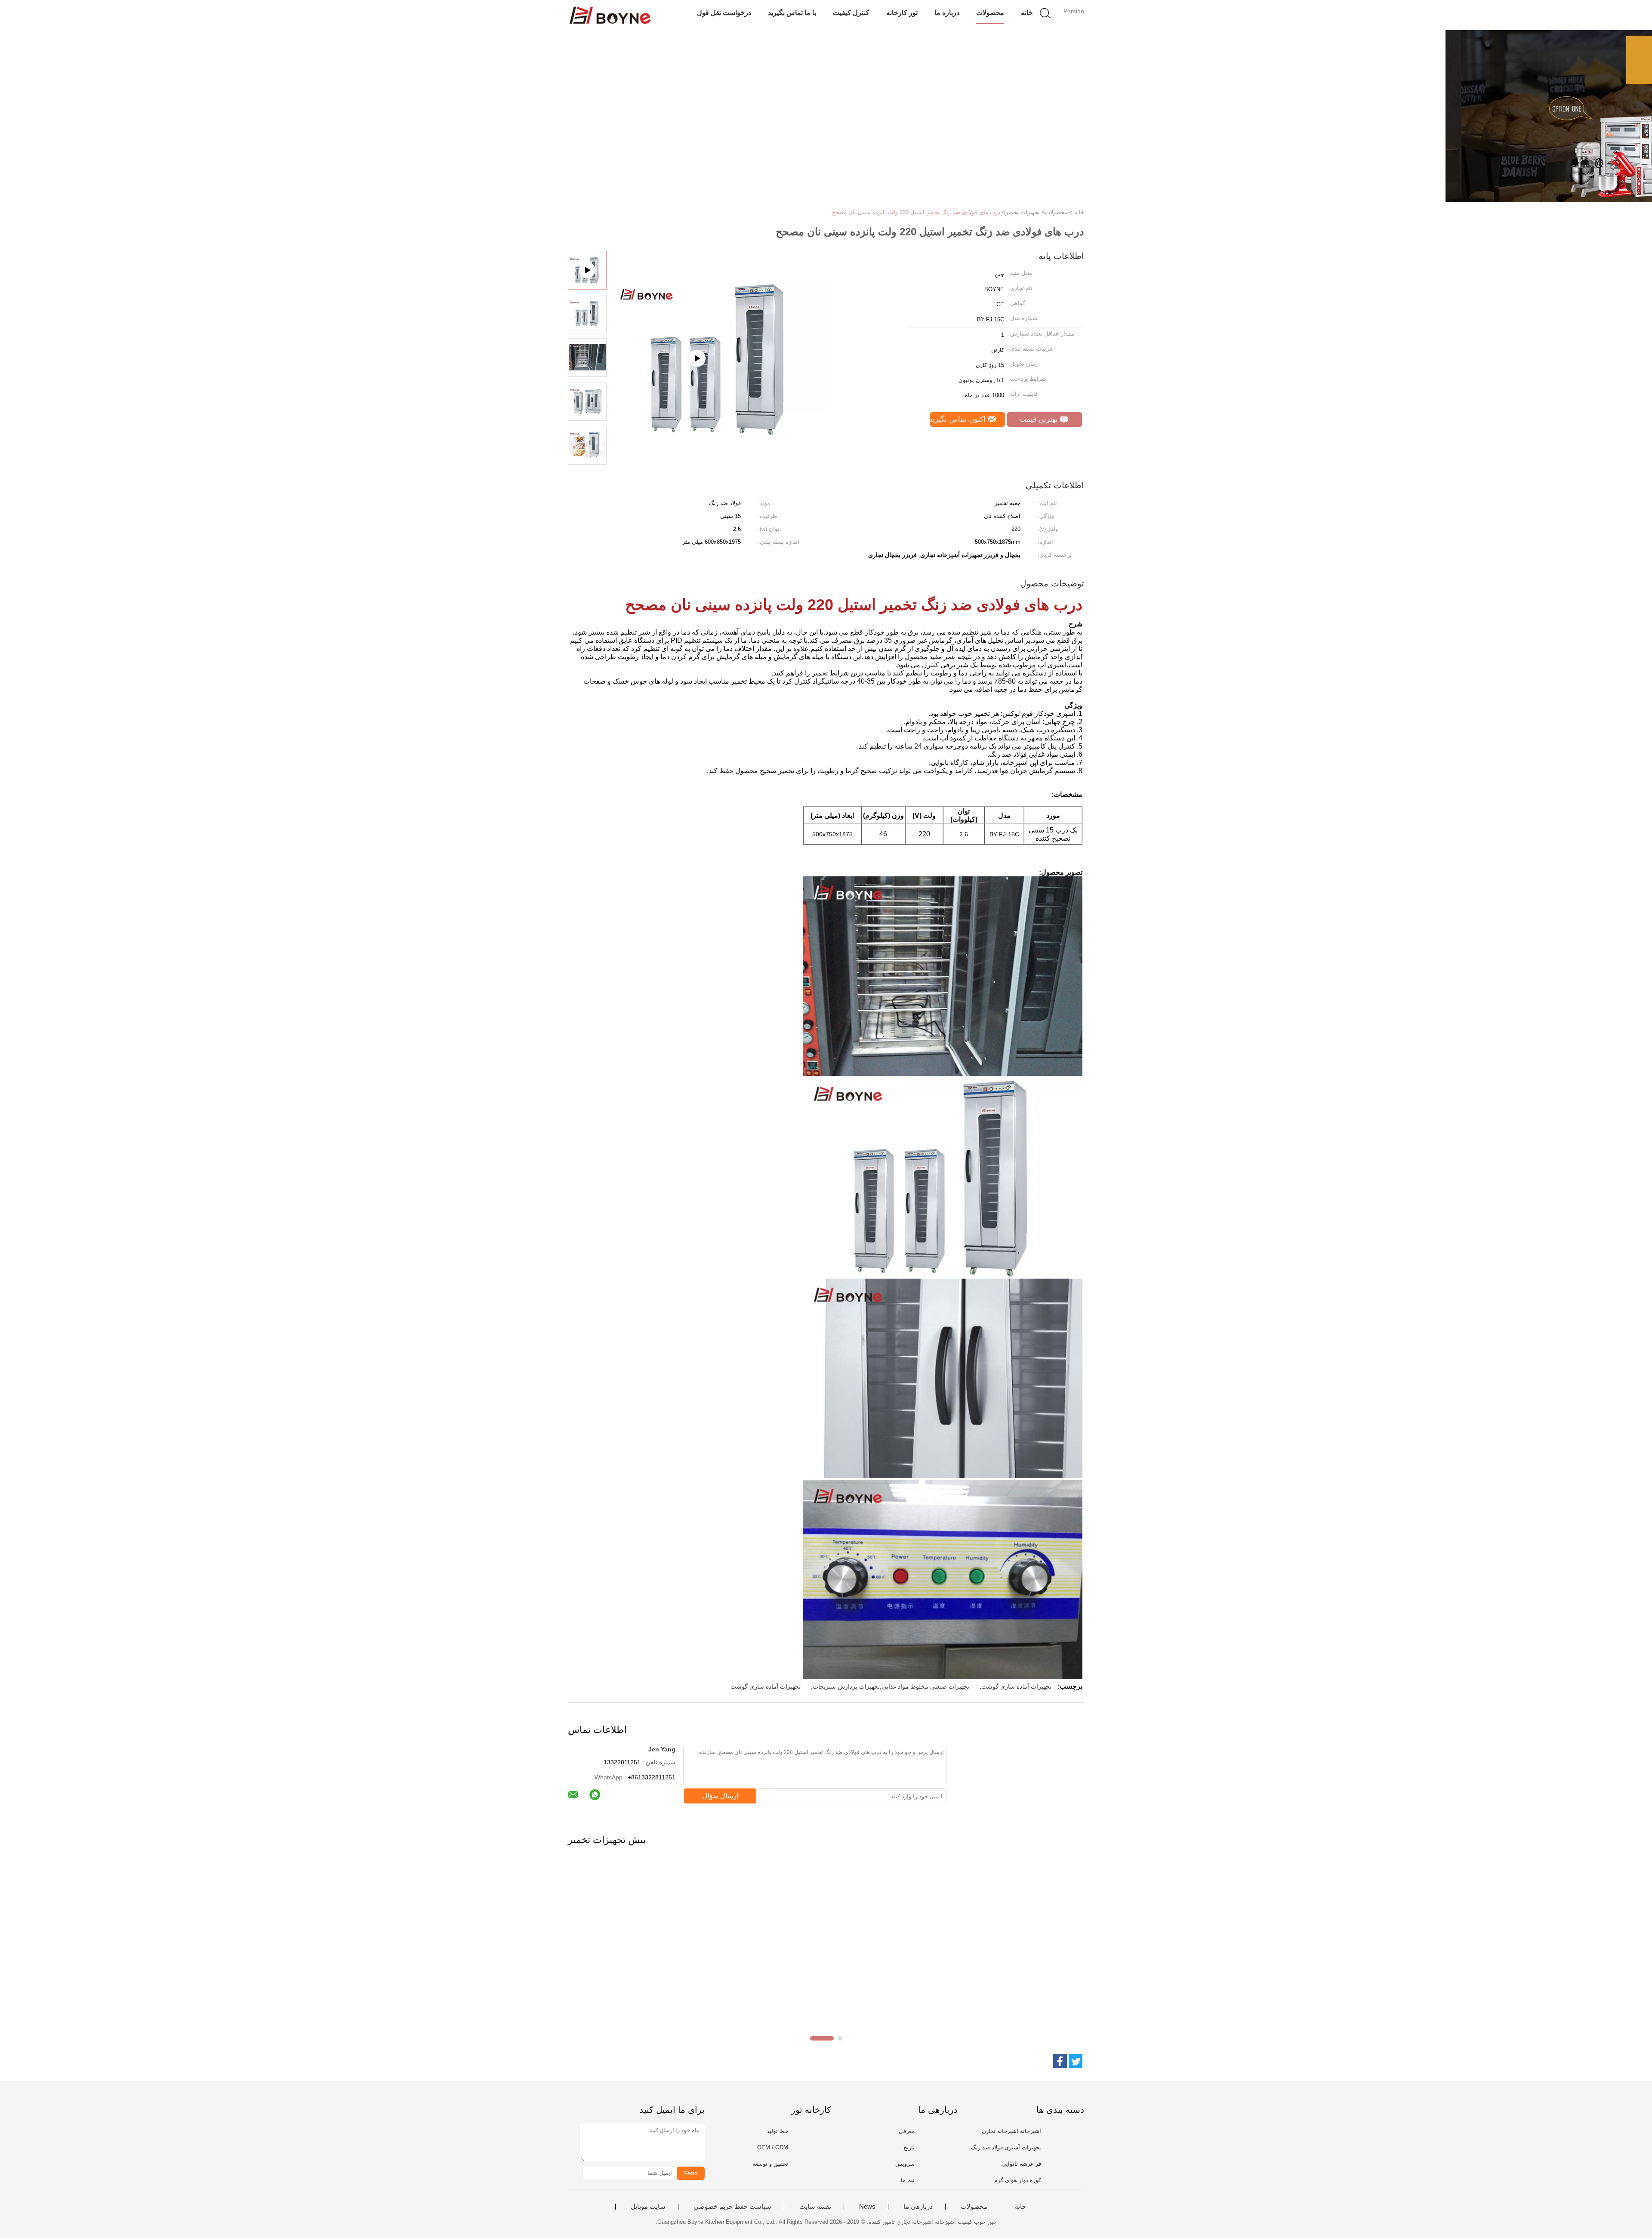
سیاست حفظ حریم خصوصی (732, 2207)
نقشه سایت (815, 2207)
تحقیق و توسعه (770, 2164)
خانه (1027, 13)
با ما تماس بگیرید (792, 13)
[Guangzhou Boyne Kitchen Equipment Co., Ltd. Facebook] (1060, 2061)
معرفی (907, 2131)
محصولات (990, 13)
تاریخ (909, 2147)
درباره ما (947, 13)
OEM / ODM (773, 2147)
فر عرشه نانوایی (1021, 2164)
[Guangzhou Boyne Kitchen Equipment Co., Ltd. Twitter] (1076, 2061)
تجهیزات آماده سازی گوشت (1016, 1686)
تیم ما (908, 2180)
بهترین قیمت (1040, 419)
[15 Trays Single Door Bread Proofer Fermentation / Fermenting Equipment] (719, 402)
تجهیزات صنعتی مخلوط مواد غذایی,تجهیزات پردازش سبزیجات (891, 1686)
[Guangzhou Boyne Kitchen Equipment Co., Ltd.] (610, 15)
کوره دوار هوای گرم (1018, 2180)
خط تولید (777, 2131)
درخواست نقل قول (724, 13)
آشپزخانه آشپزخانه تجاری (1011, 2131)
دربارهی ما (918, 2207)
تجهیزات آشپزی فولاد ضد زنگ (1006, 2147)
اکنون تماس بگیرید (959, 419)
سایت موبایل (648, 2207)
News (867, 2207)
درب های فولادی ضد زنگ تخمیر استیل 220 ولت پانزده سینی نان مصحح (916, 212)
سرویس (905, 2164)
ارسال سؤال (720, 1796)
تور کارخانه (902, 13)
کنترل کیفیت (851, 13)
